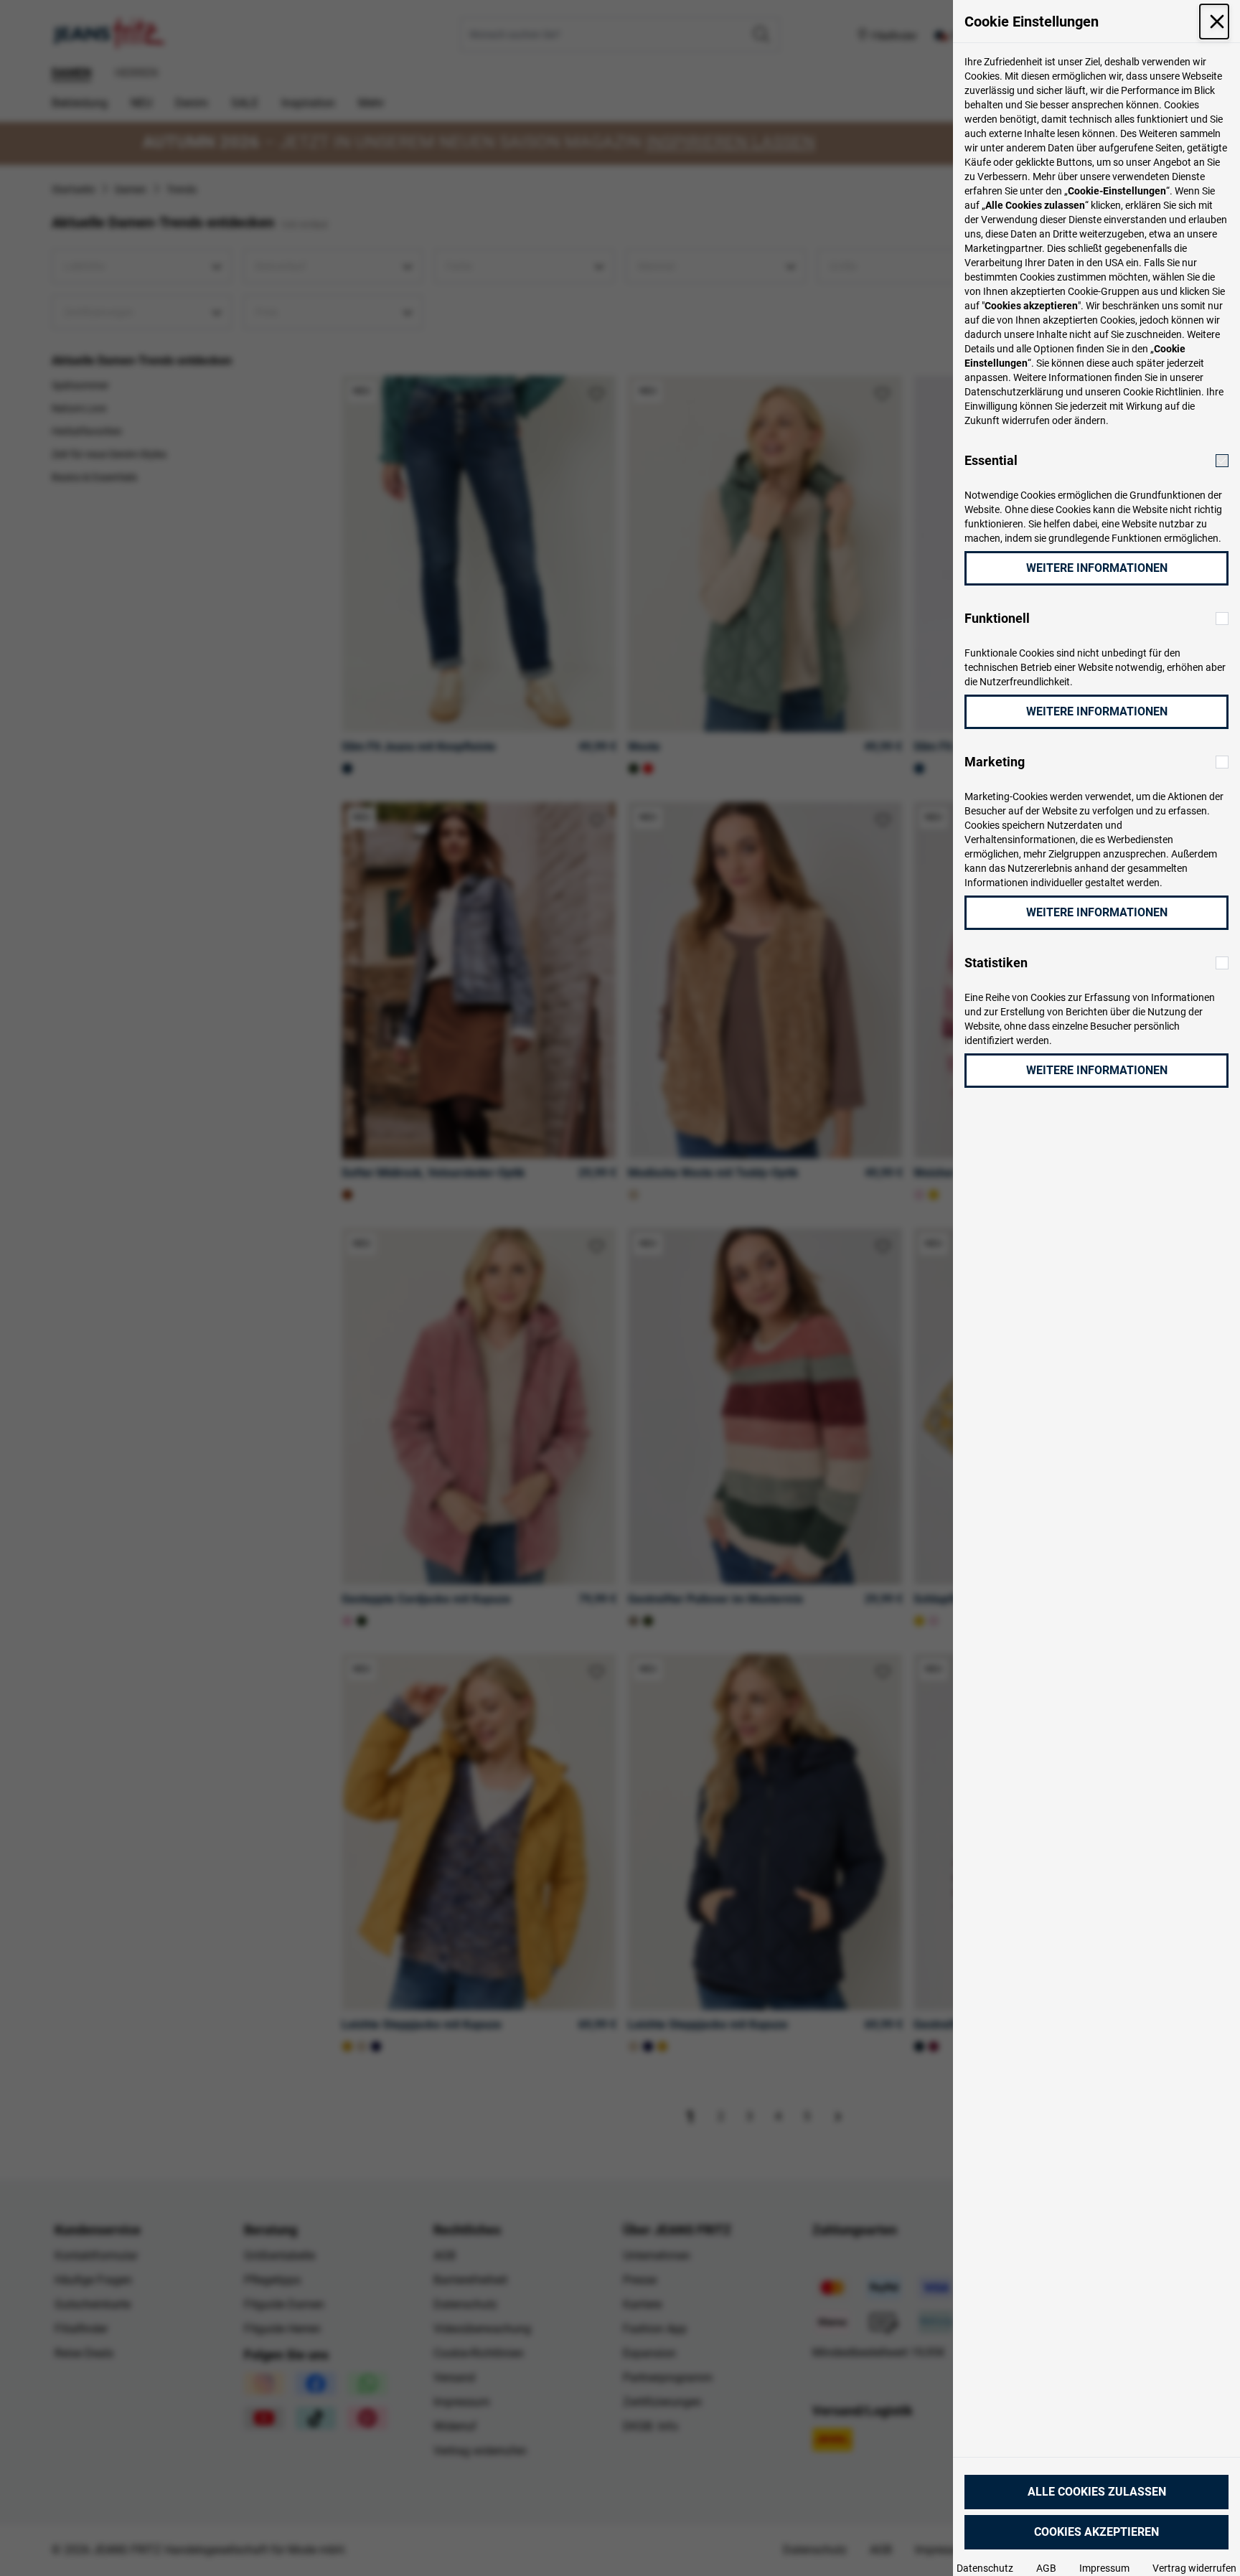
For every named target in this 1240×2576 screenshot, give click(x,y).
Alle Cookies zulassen (1097, 2492)
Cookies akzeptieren (1096, 2532)
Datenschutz (985, 2568)
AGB (1046, 2568)
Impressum (1104, 2568)
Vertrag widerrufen (1194, 2568)
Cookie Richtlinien (1162, 392)
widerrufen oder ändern (1054, 420)
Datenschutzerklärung (1014, 392)
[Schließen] (1214, 22)
